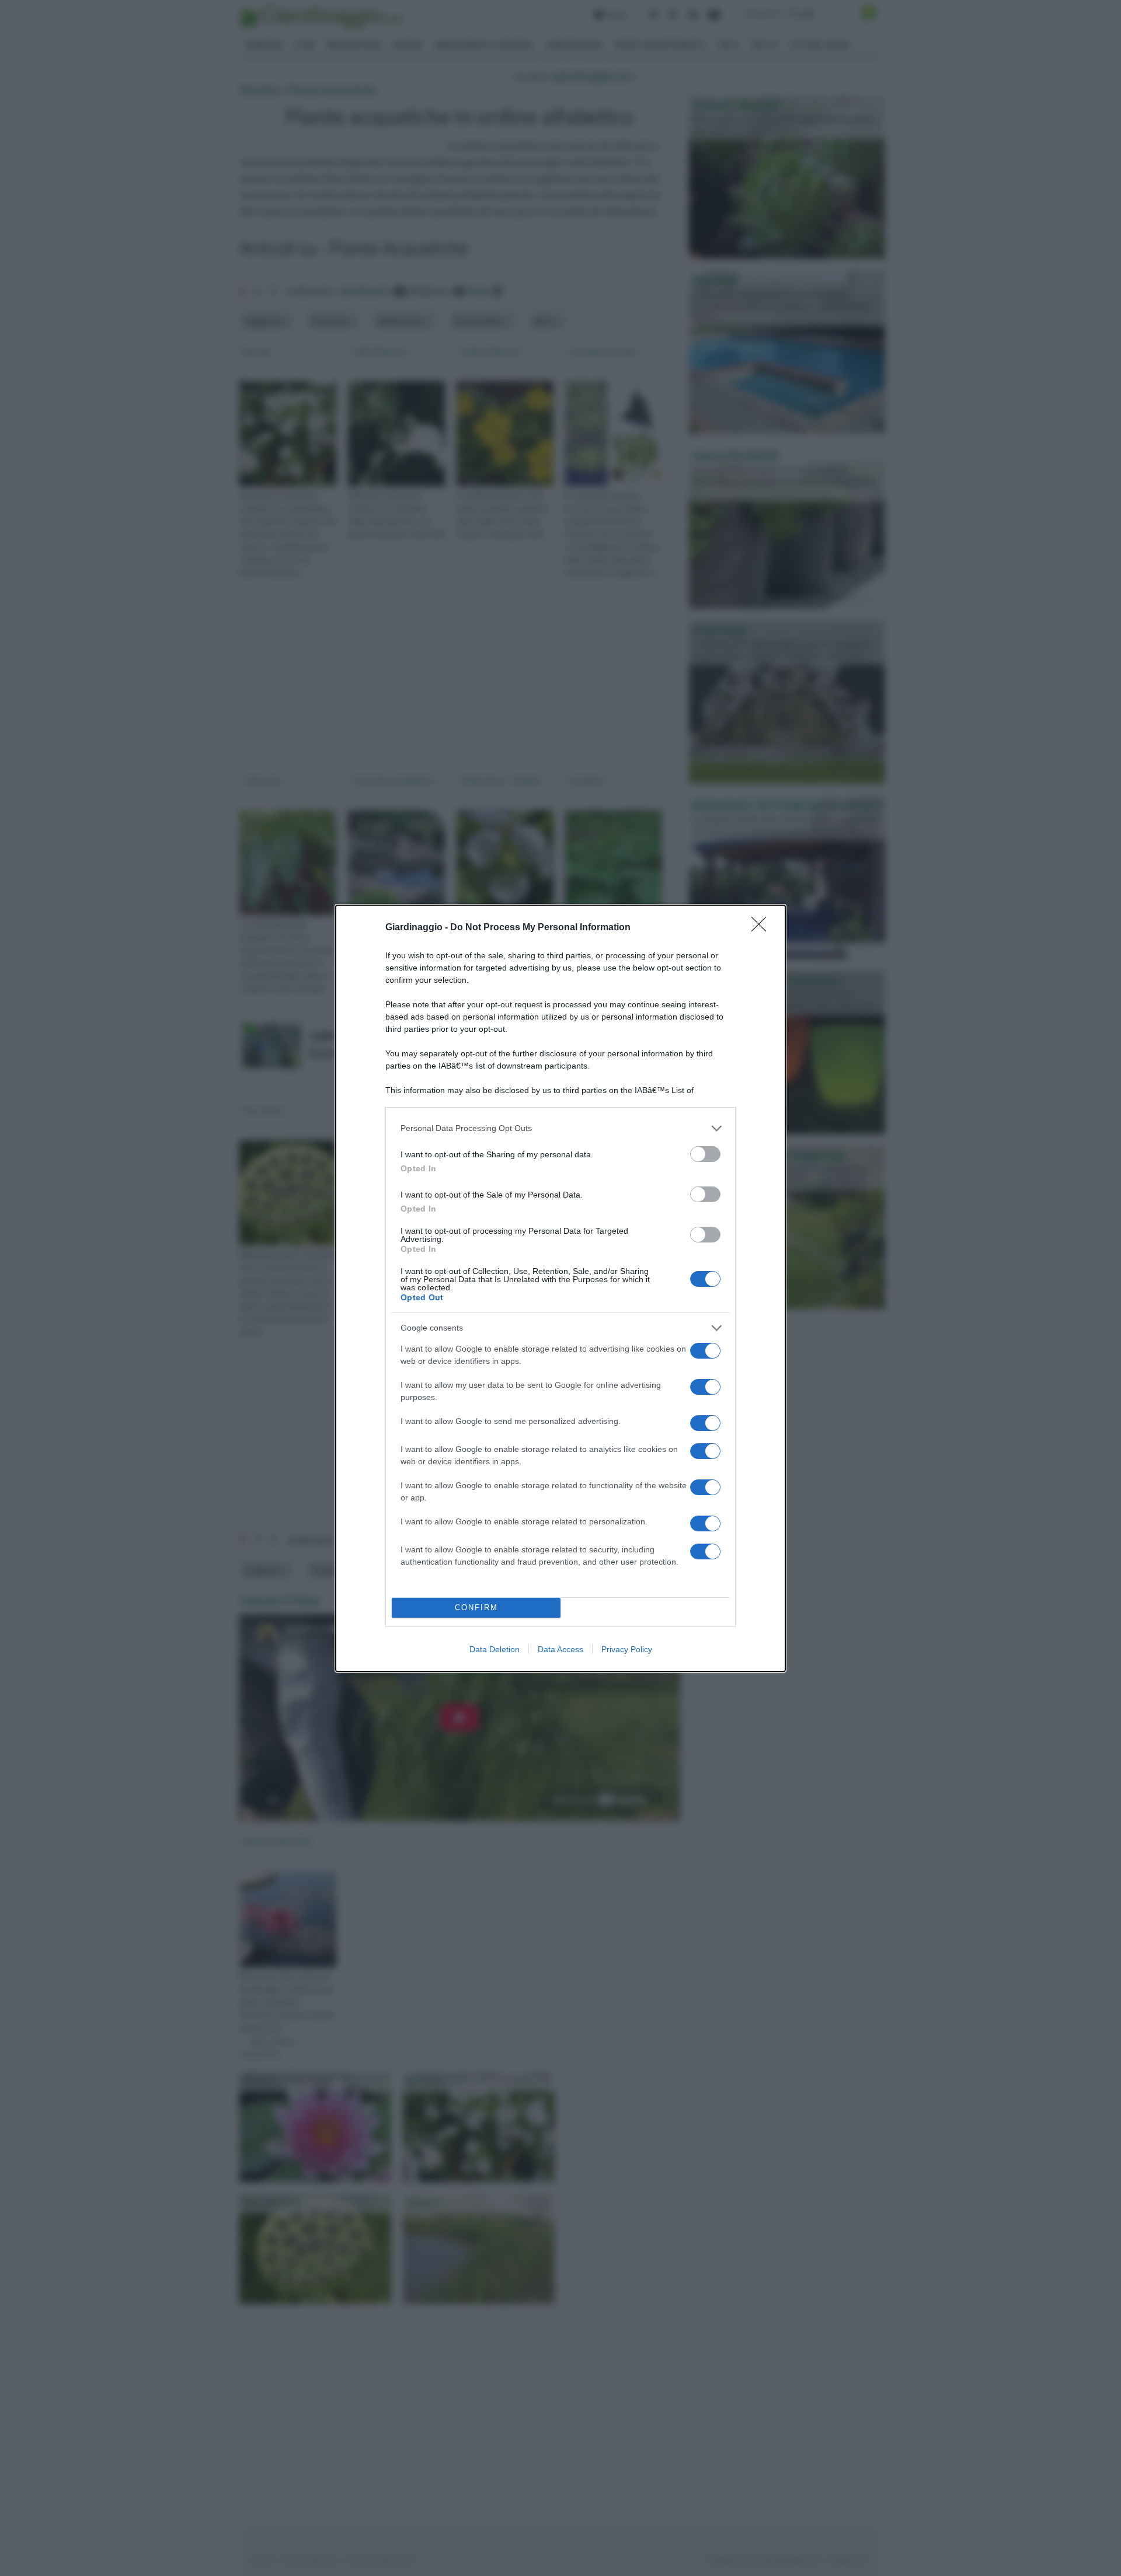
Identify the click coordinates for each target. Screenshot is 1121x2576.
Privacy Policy (627, 1649)
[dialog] (560, 1288)
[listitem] (560, 1128)
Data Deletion (495, 1649)
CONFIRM (476, 1608)
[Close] (763, 928)
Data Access (560, 1649)
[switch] (705, 1154)
